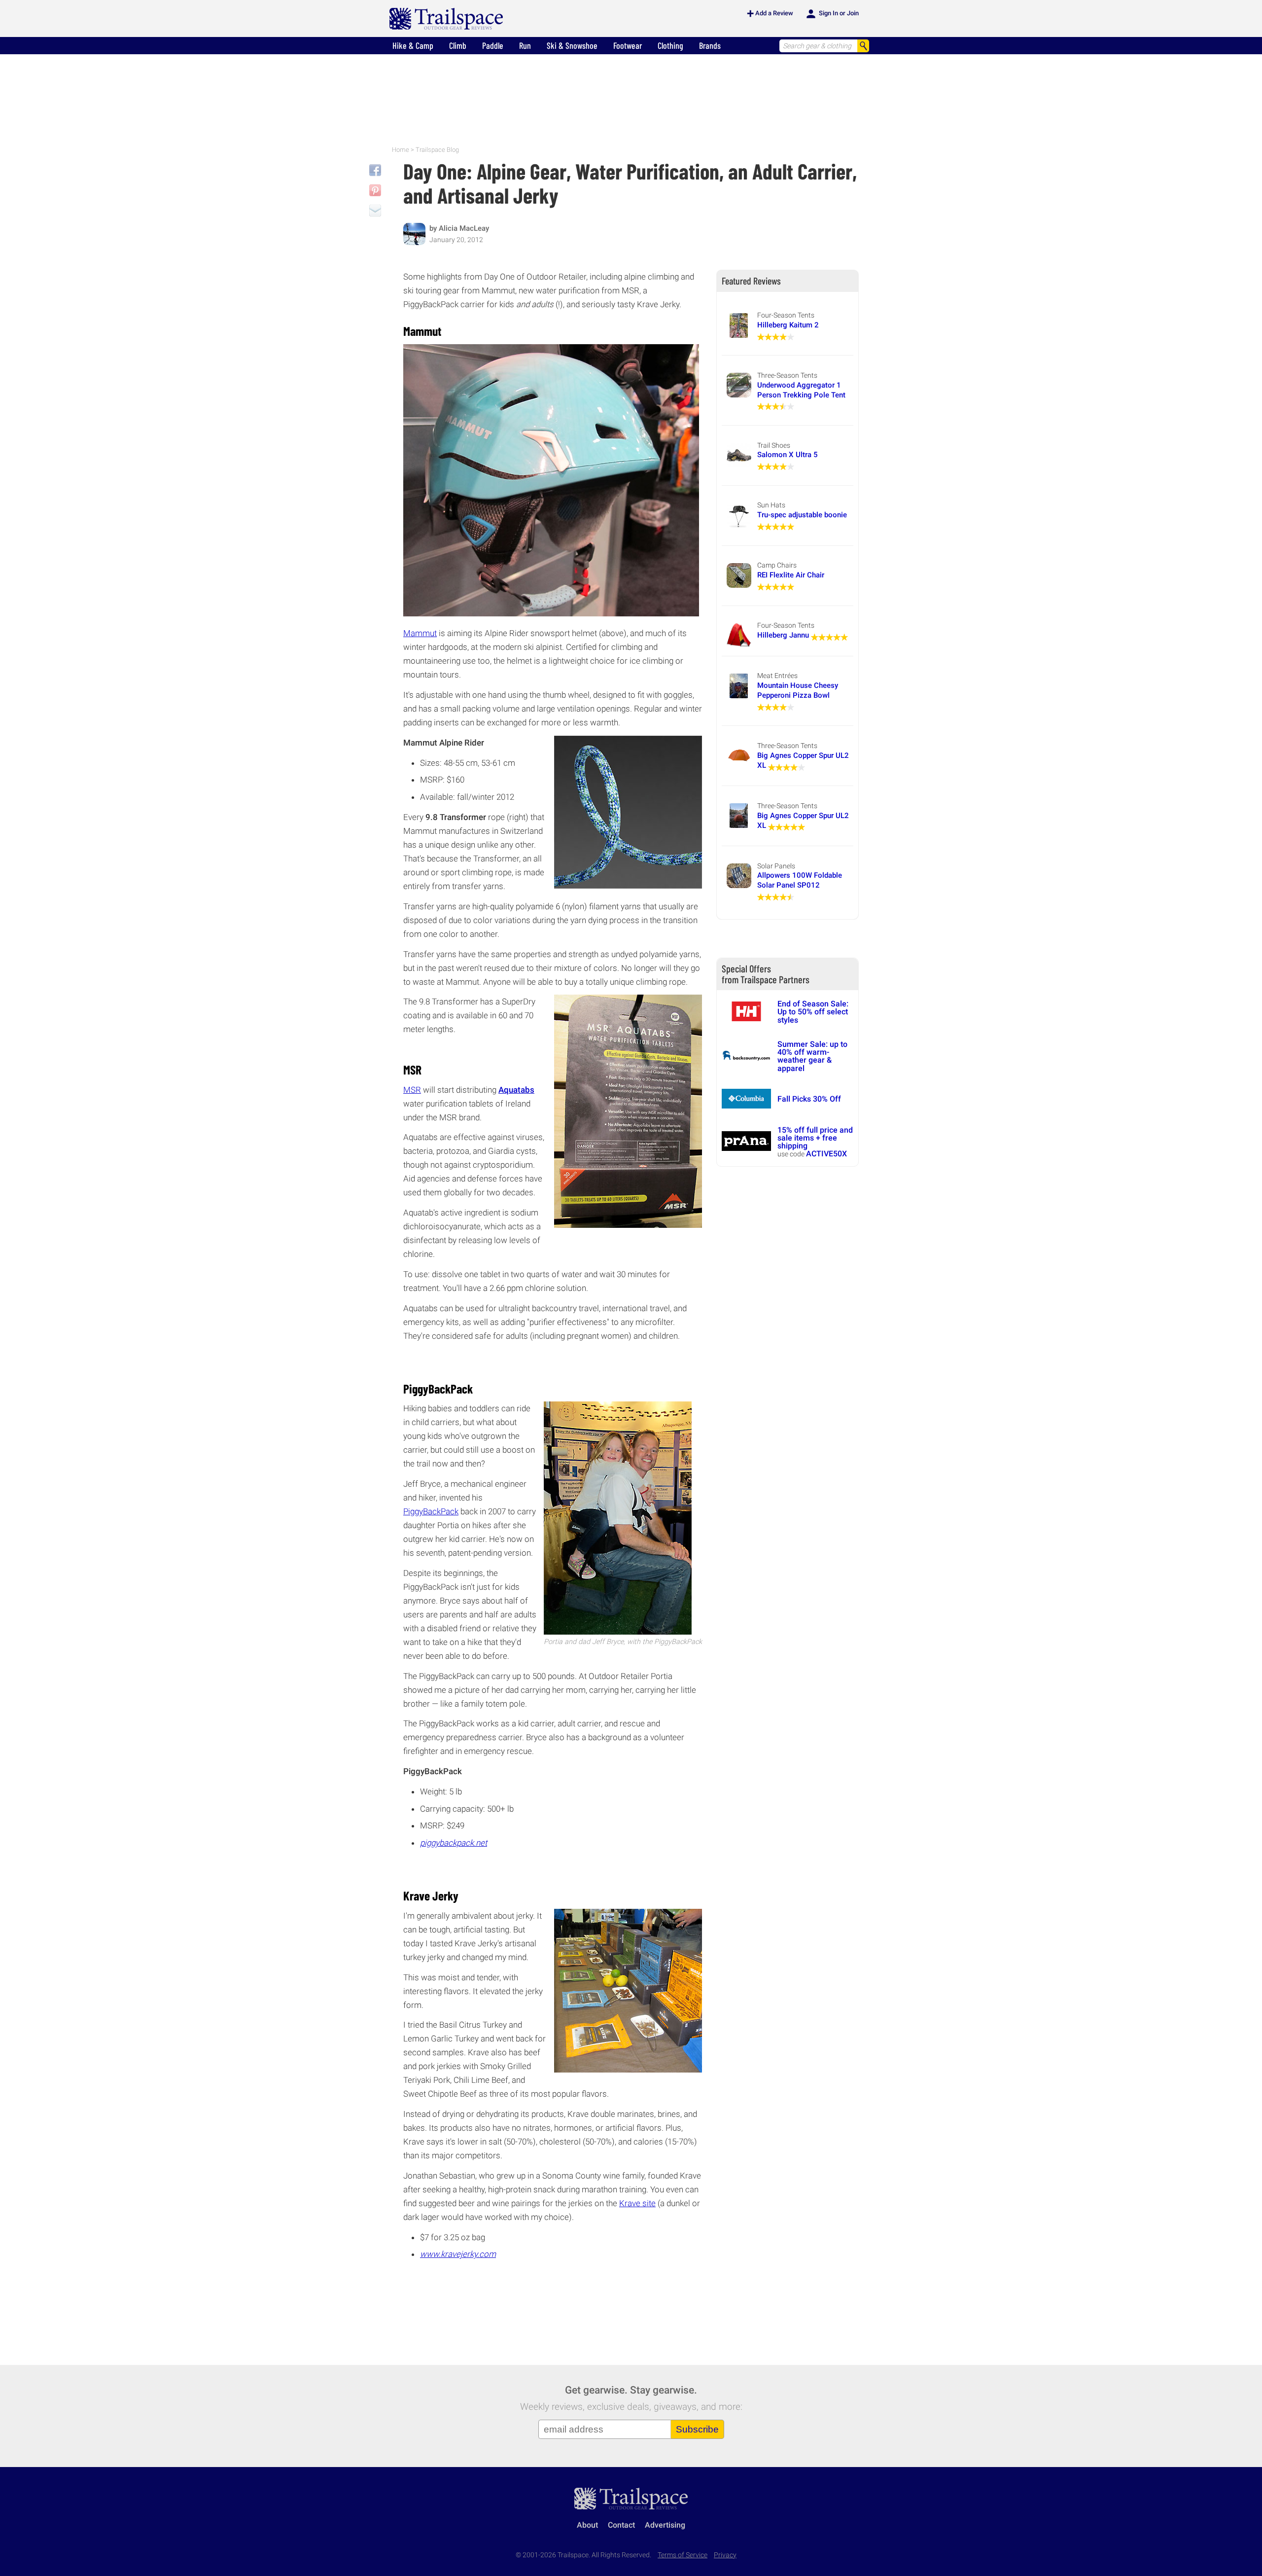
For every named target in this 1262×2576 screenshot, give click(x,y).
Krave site (637, 2203)
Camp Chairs (777, 565)
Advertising (665, 2525)
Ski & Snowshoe (572, 45)
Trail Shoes (774, 445)
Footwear (628, 45)
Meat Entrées (777, 676)
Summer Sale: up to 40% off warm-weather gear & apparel (812, 1056)
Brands (710, 45)
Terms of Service (683, 2555)
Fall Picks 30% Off (809, 1099)
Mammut (420, 633)
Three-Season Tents (787, 375)
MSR (412, 1090)
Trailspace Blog (437, 150)
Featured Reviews (751, 281)
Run (525, 45)
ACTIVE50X (826, 1154)
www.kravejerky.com (458, 2254)
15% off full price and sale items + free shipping (815, 1138)
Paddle (493, 45)
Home (401, 150)
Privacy (725, 2555)
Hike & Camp (413, 45)
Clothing (670, 45)
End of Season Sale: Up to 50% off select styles (813, 1012)
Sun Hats (771, 505)
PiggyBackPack (431, 1511)
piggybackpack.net (454, 1843)
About (587, 2525)
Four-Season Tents (786, 315)
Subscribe (697, 2429)
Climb (458, 45)
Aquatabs (516, 1090)
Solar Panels (776, 866)
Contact (621, 2525)
